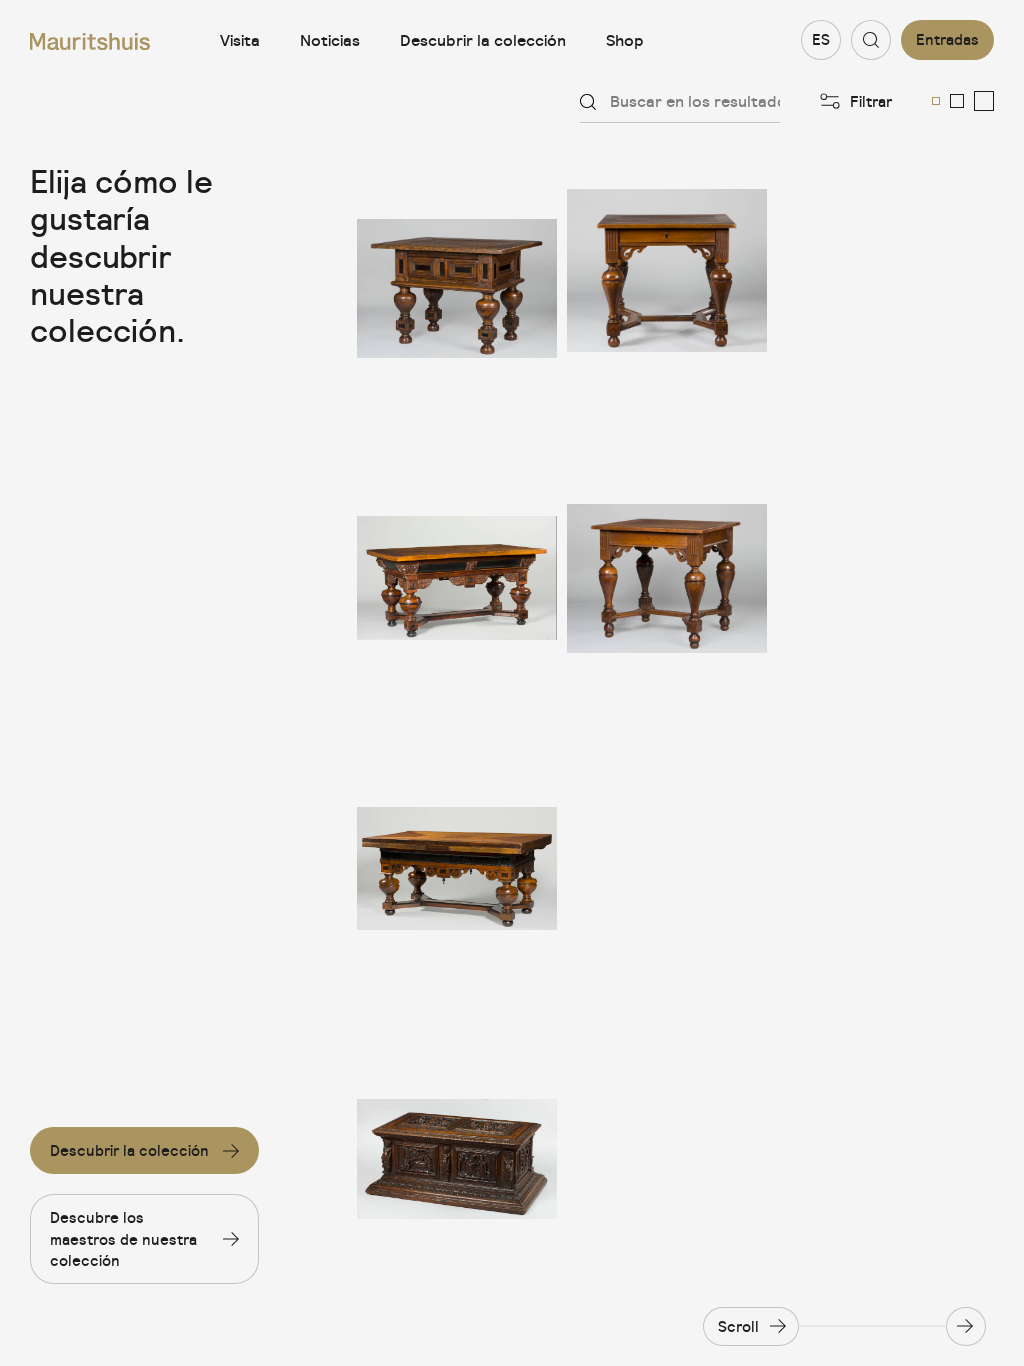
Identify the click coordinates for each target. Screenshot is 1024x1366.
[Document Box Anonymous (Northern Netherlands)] (457, 1159)
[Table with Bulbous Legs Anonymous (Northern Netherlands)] (667, 288)
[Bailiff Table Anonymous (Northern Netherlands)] (457, 288)
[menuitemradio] (936, 101)
